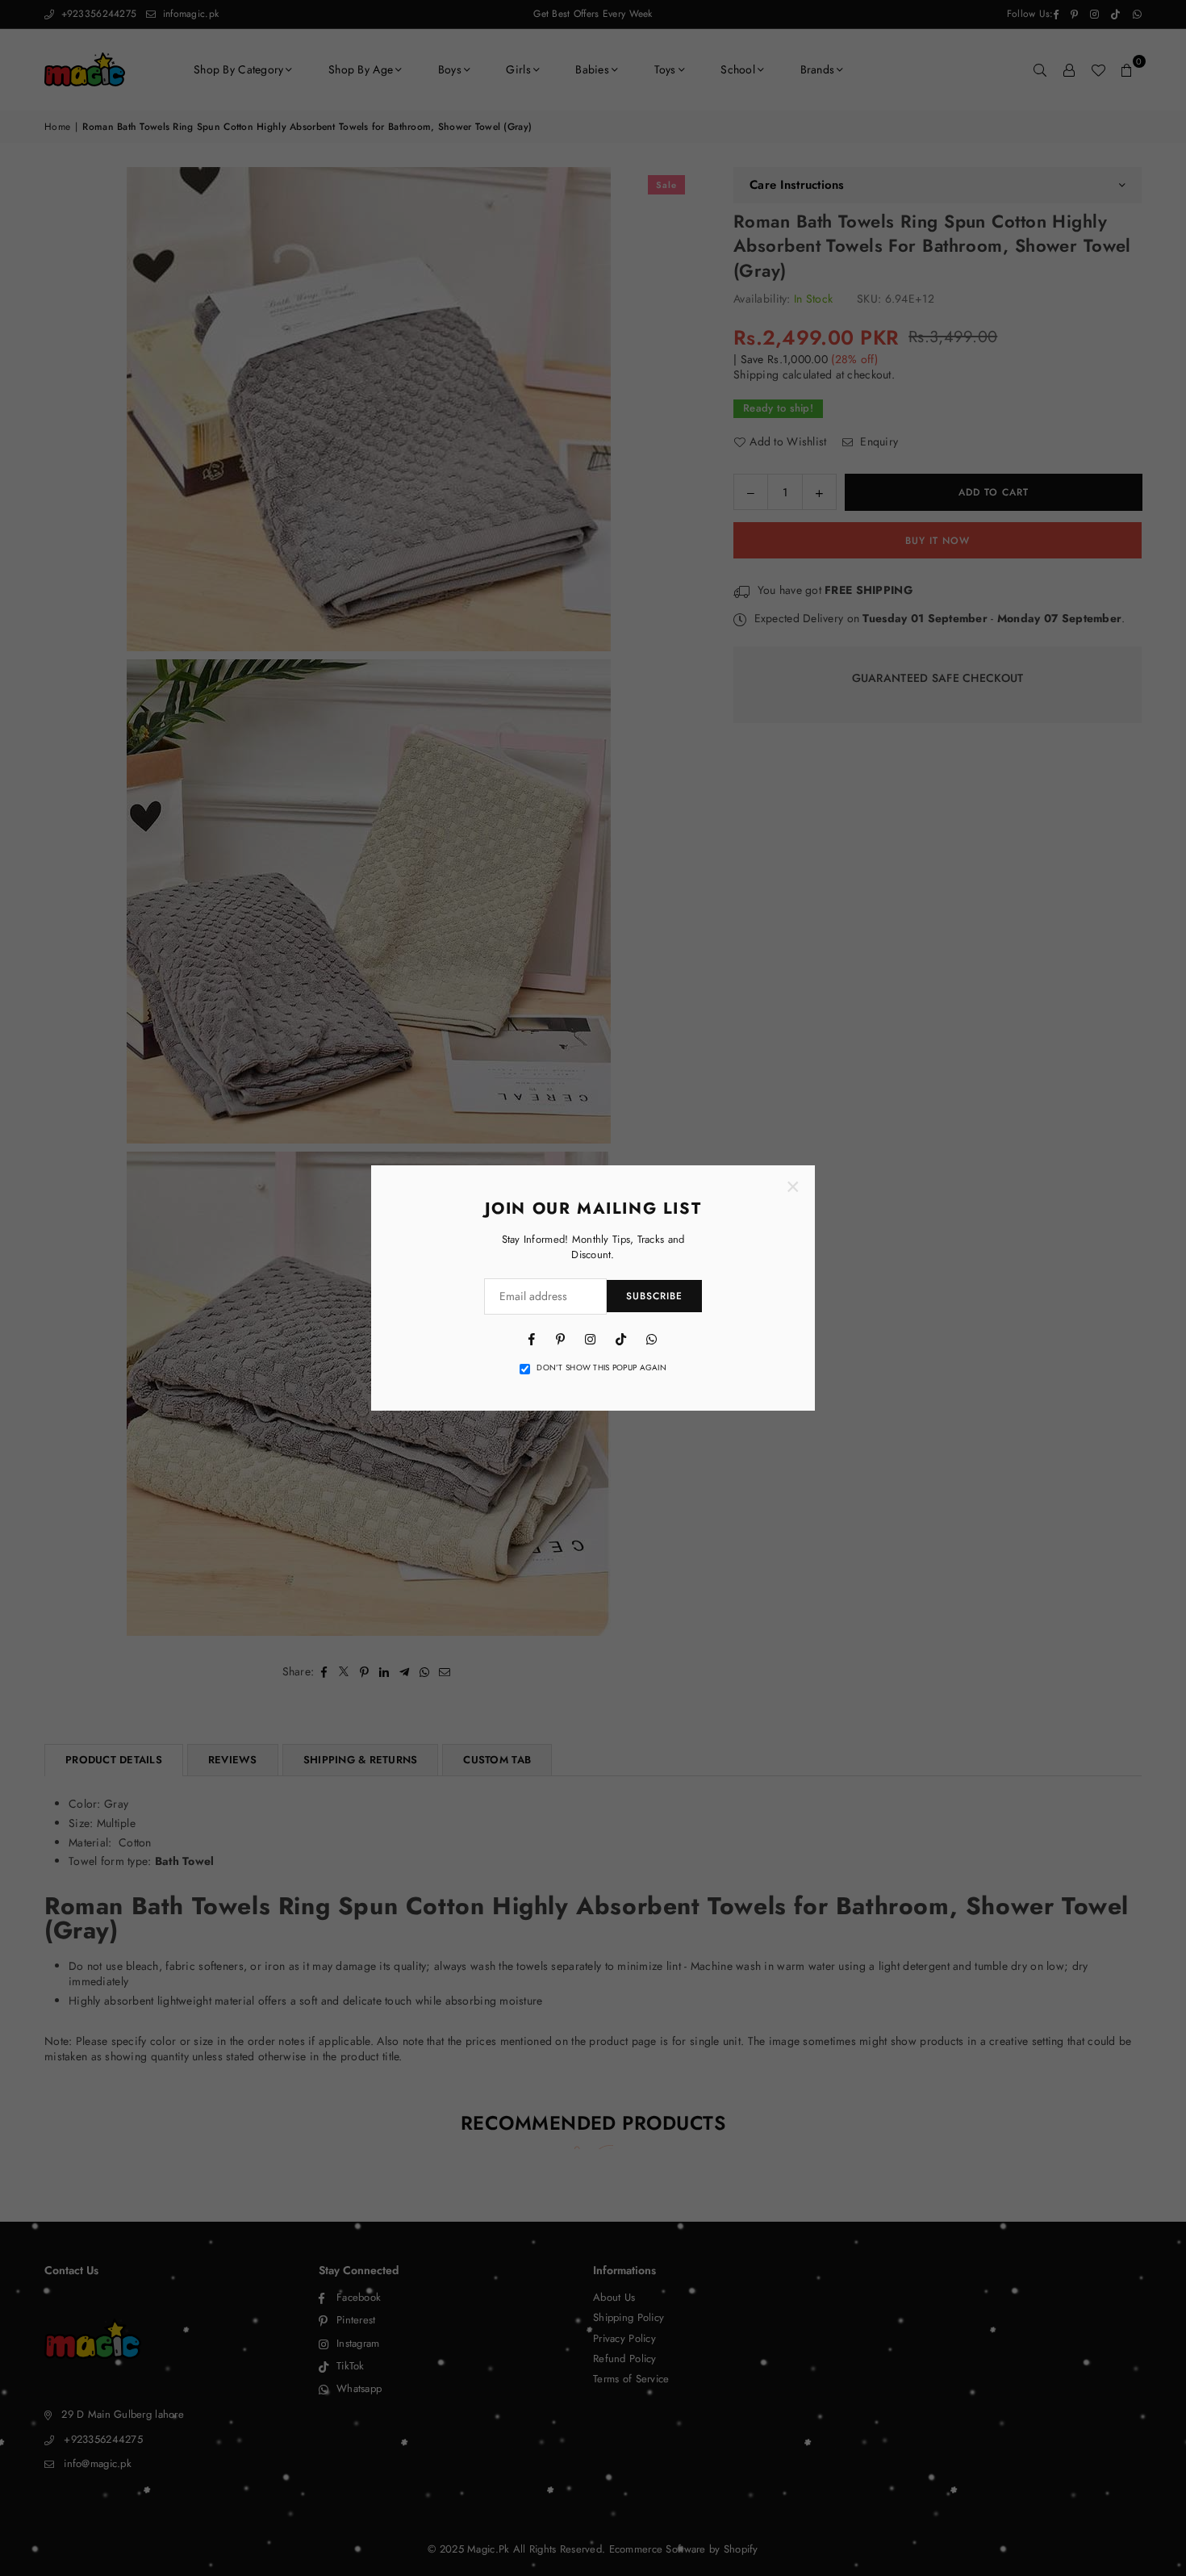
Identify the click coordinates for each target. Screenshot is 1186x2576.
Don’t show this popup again (601, 1368)
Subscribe (654, 1296)
